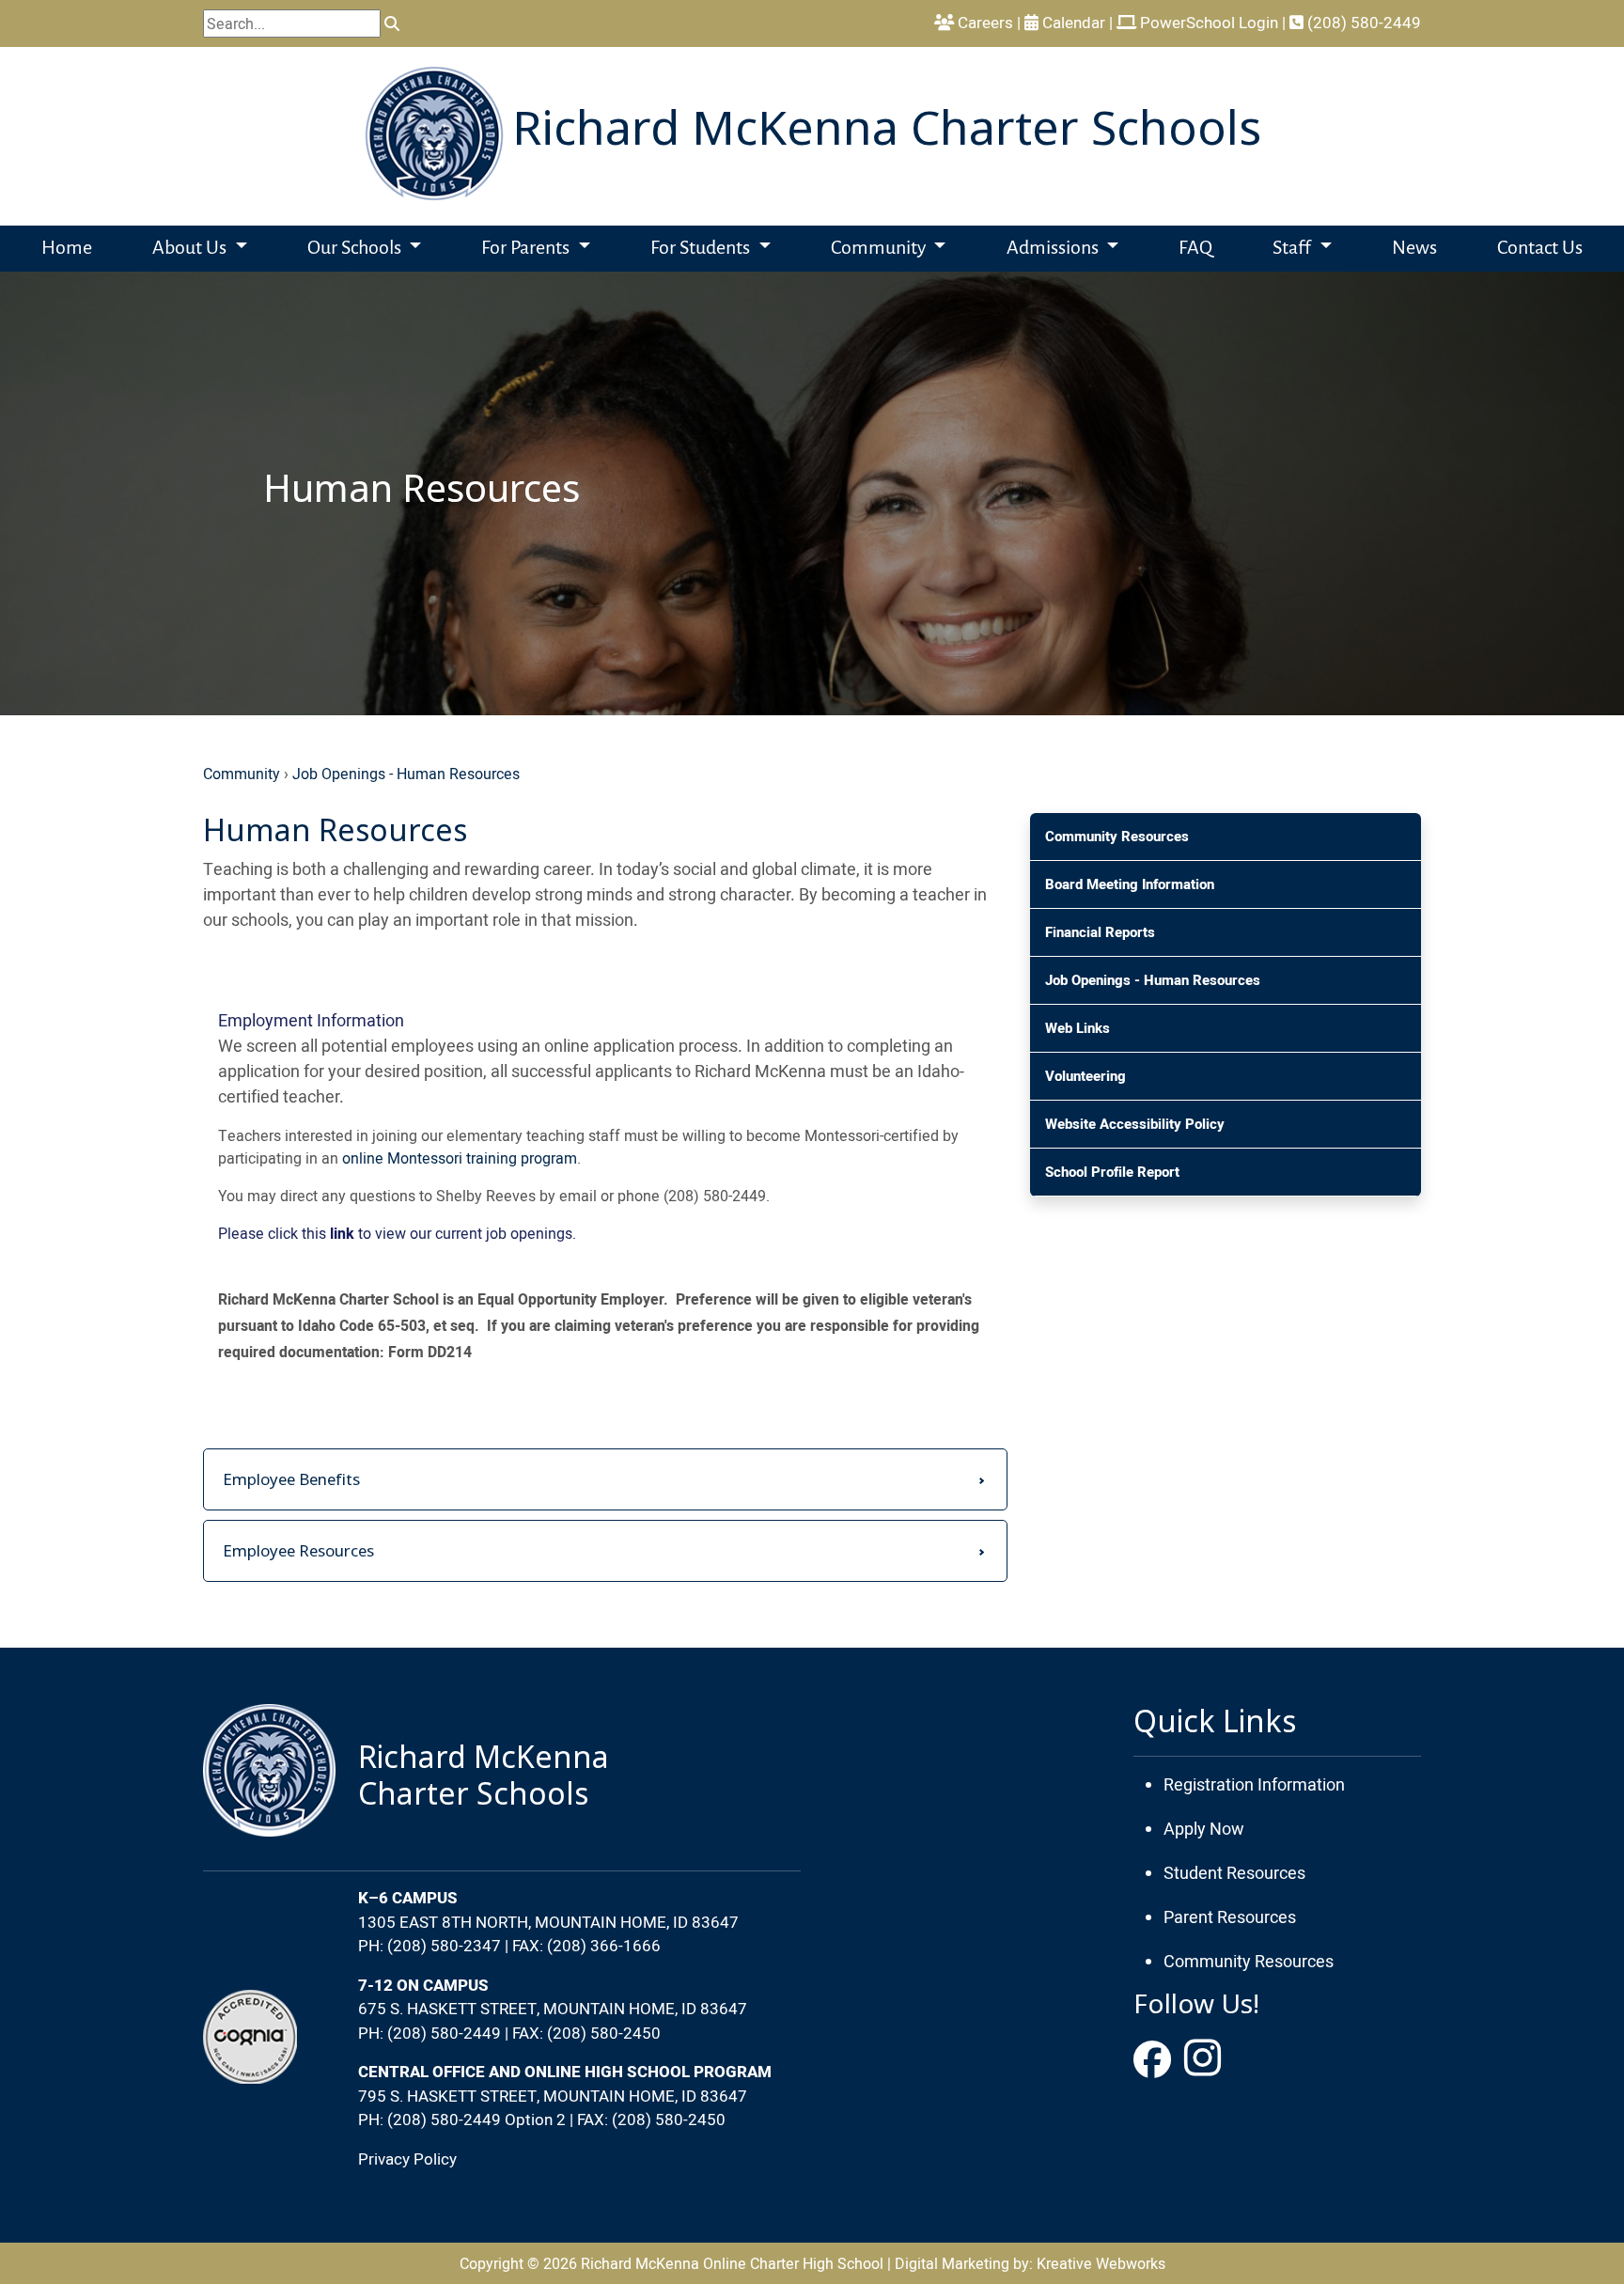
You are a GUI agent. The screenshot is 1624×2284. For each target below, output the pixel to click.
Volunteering (1085, 1076)
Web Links (1077, 1028)
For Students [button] (702, 249)
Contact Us (1540, 249)
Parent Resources (1230, 1917)
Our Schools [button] (356, 249)
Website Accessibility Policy (1135, 1124)
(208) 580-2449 (1362, 23)
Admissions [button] (1054, 249)
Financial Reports (1100, 932)
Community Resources (1117, 837)
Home (67, 249)
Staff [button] (1294, 249)
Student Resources (1234, 1873)
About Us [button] (191, 249)
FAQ (1195, 249)
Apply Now (1204, 1829)
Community (242, 774)
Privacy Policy (407, 2159)
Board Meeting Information (1130, 884)
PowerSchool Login (1207, 23)
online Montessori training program (460, 1158)
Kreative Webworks (1101, 2263)
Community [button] (880, 249)
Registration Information (1254, 1784)
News (1414, 249)
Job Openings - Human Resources (406, 774)
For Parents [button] (527, 249)
